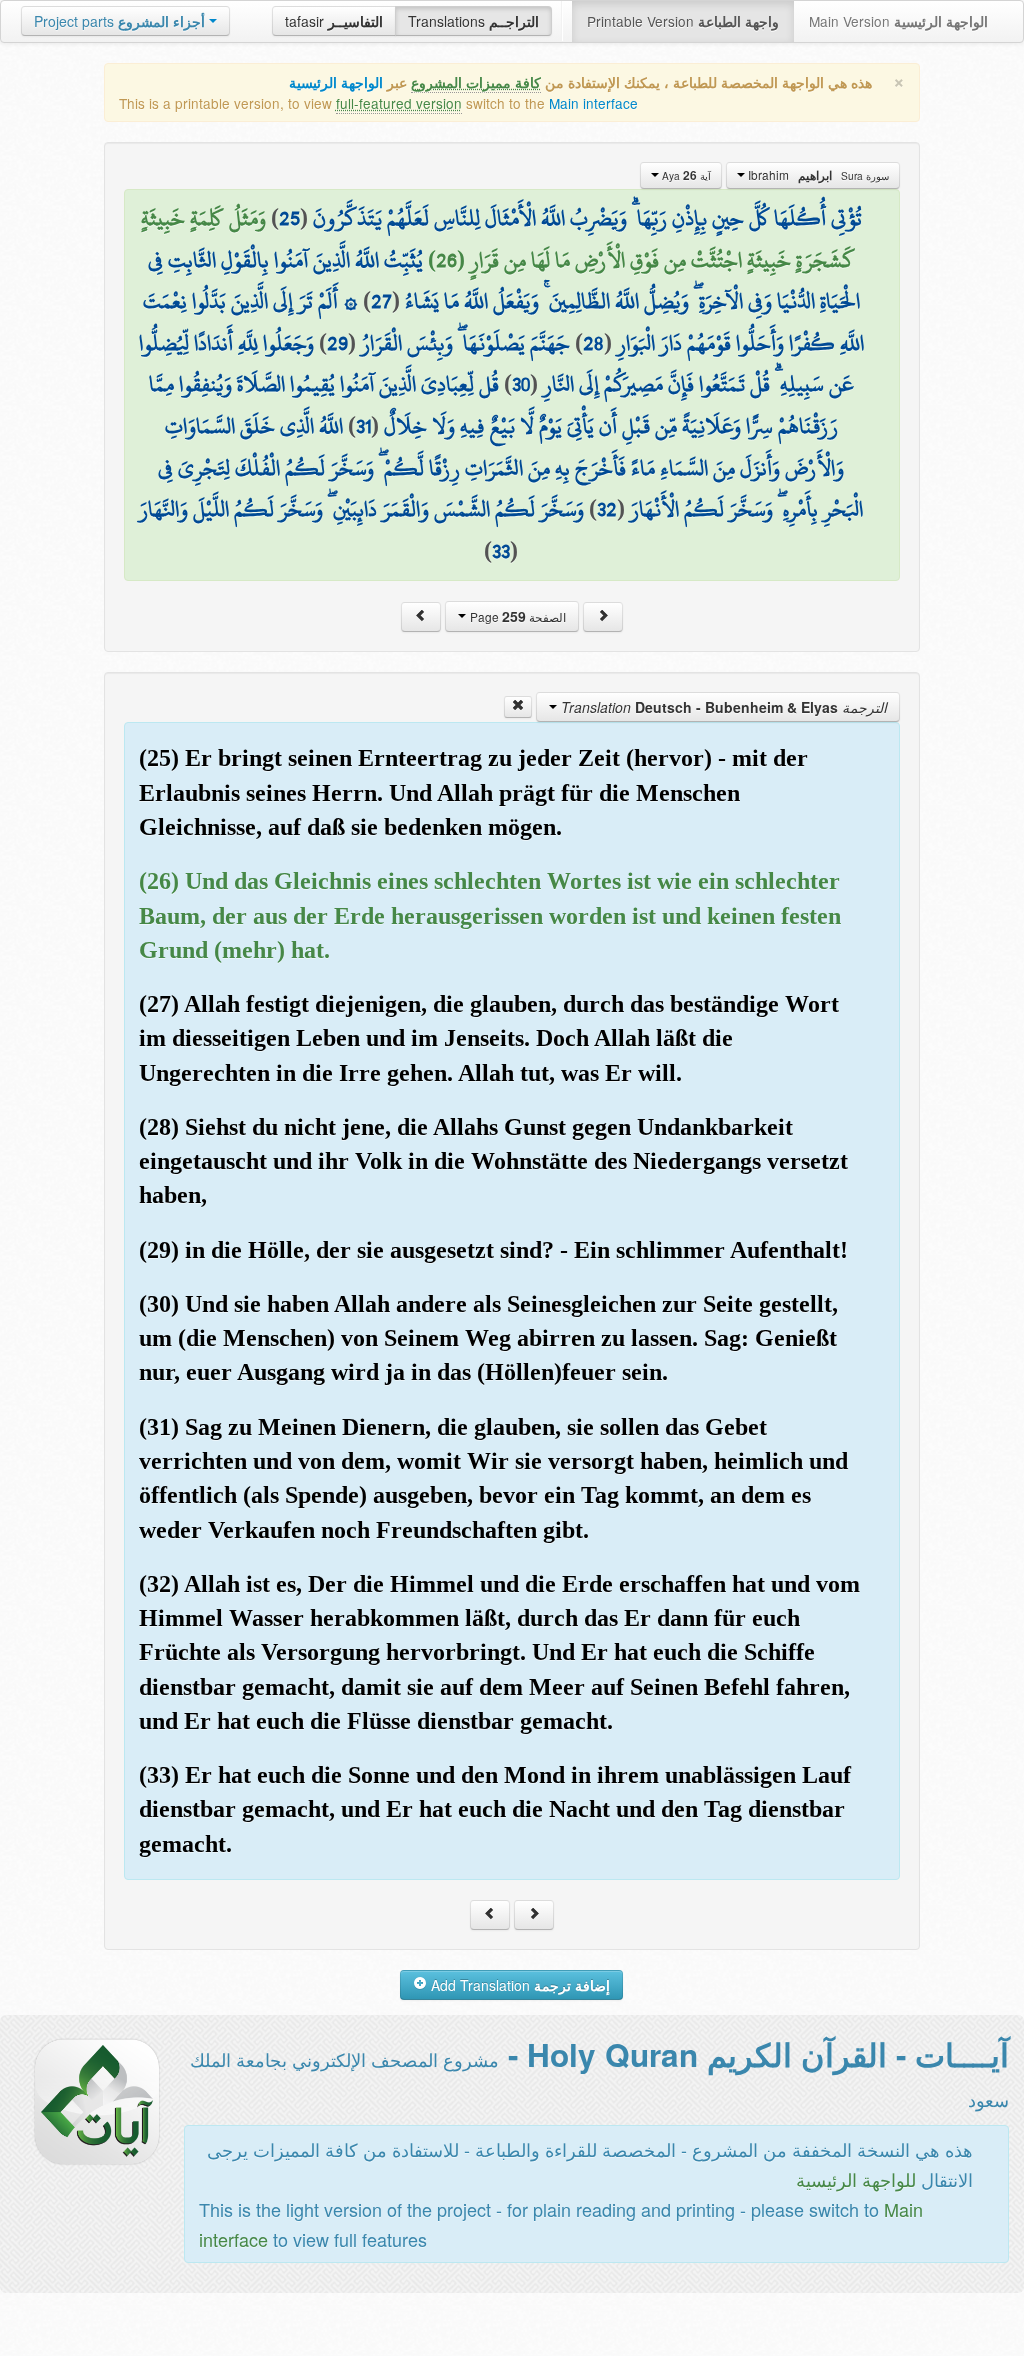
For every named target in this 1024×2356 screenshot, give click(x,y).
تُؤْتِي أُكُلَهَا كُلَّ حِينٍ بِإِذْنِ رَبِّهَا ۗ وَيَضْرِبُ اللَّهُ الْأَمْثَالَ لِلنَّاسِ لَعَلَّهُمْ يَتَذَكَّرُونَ (587, 218)
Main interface (593, 103)
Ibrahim (817, 175)
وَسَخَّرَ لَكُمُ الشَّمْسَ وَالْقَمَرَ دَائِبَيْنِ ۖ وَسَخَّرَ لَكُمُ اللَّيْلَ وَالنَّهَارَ (361, 509)
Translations (473, 21)
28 (593, 343)
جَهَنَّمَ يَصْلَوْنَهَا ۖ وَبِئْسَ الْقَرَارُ (465, 343)
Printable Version (683, 21)
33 (501, 551)
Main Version (898, 21)
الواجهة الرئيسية (336, 82)
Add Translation (518, 1985)
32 (607, 509)
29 (337, 343)
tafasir (334, 21)
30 (521, 384)
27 (381, 301)
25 (289, 218)
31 (363, 426)
